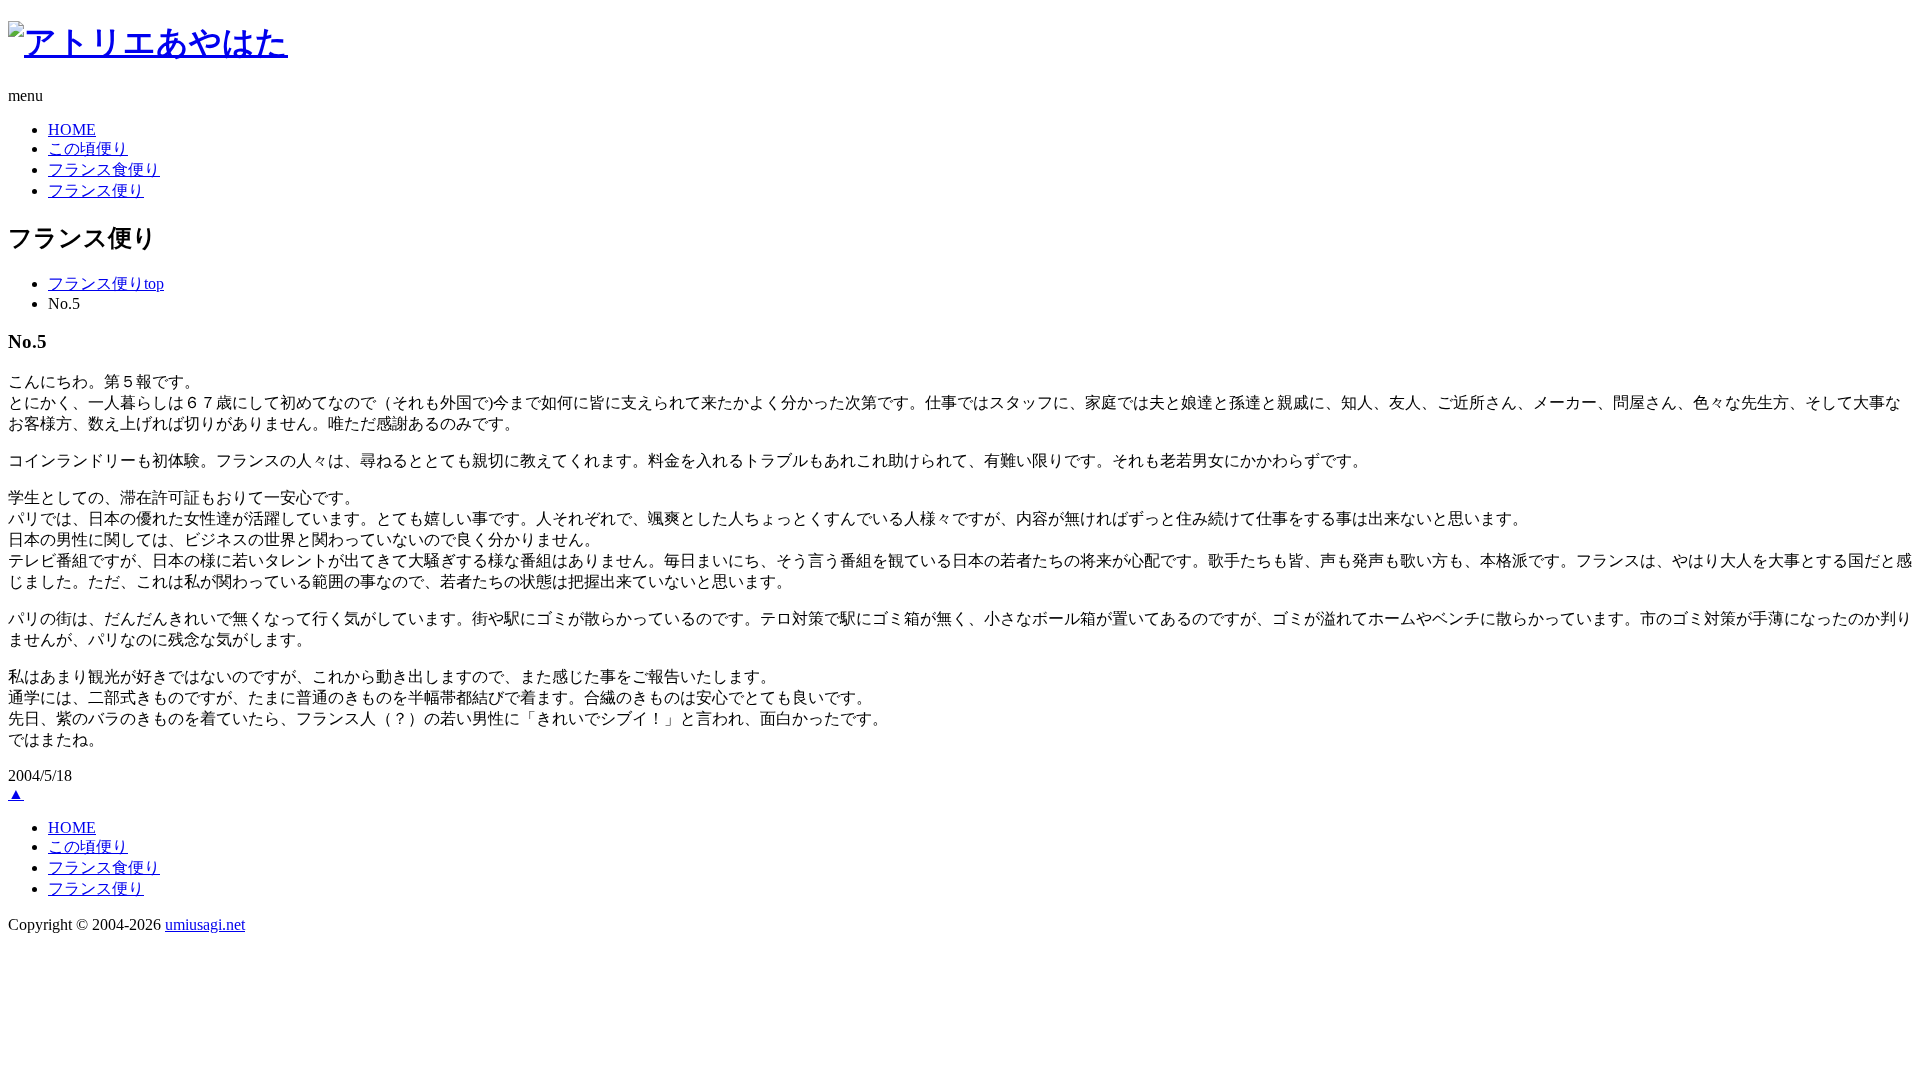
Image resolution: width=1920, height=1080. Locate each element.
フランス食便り (104, 169)
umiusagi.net (205, 924)
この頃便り (88, 148)
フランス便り (96, 190)
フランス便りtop (106, 283)
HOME (72, 129)
